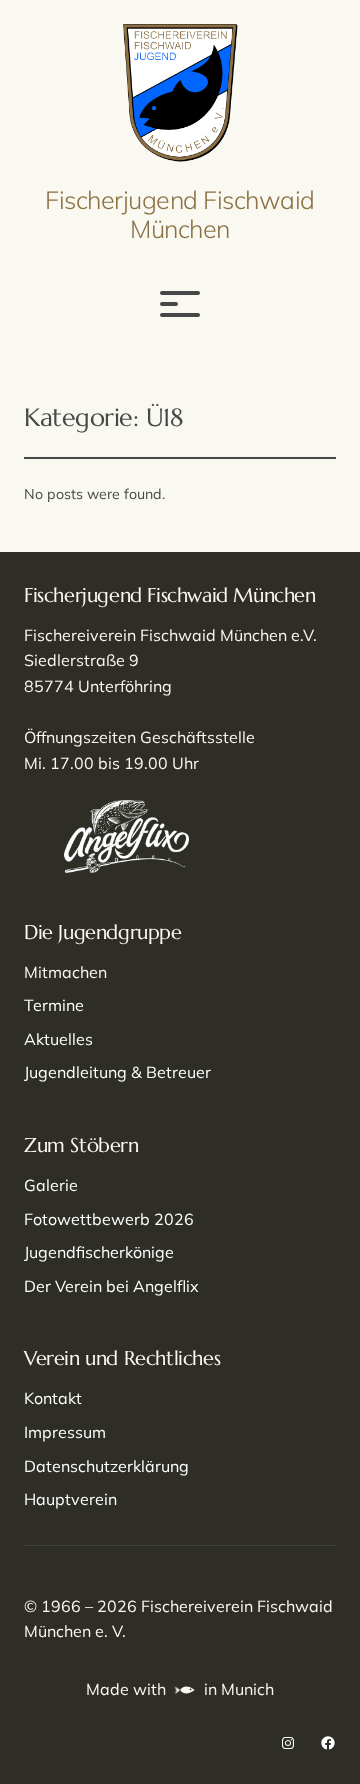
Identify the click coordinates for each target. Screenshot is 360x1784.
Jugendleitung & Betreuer (117, 1072)
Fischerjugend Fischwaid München (180, 214)
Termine (54, 1005)
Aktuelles (58, 1039)
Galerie (51, 1185)
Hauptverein (70, 1499)
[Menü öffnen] (180, 304)
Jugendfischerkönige (99, 1252)
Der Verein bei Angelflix (111, 1286)
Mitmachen (65, 972)
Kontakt (53, 1398)
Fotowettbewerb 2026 (109, 1219)
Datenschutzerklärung (106, 1466)
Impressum (65, 1432)
